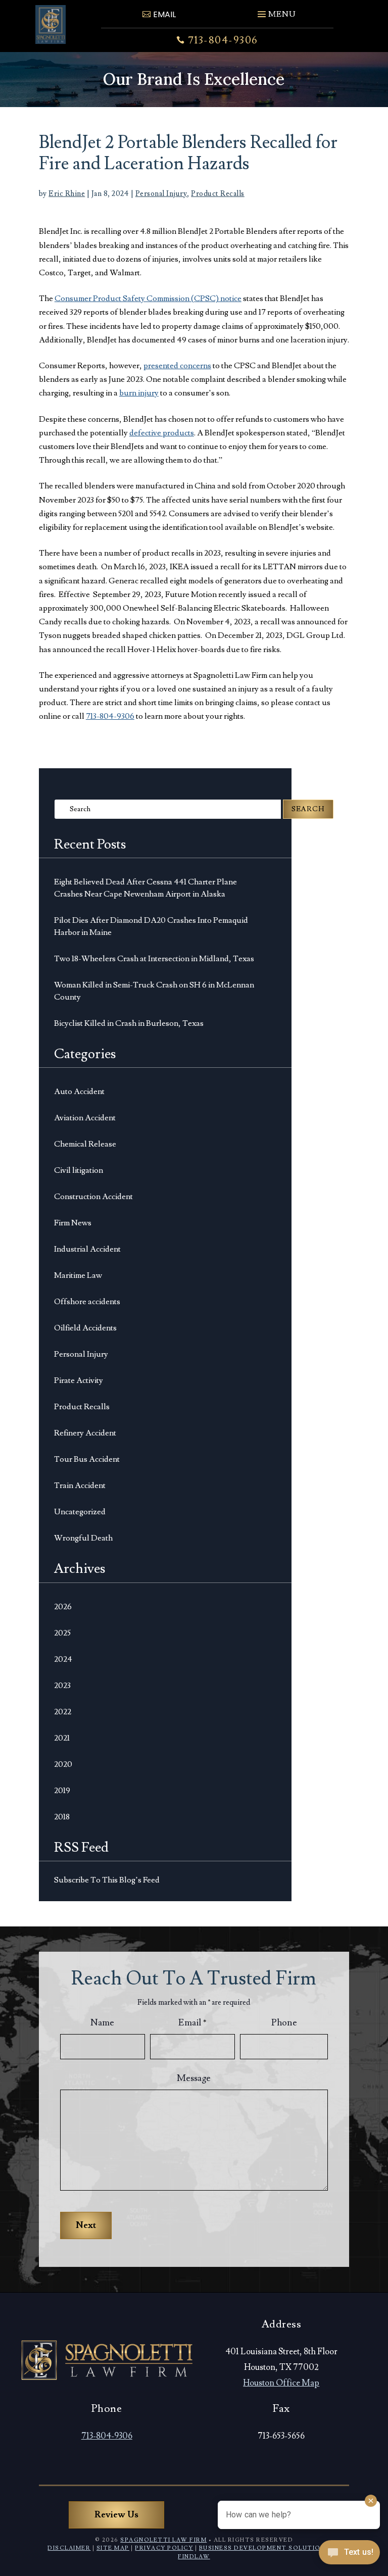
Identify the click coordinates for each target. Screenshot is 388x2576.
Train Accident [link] (80, 1485)
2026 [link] (63, 1607)
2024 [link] (63, 1659)
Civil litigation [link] (79, 1170)
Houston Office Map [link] (281, 2383)
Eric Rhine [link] (67, 194)
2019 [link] (62, 1791)
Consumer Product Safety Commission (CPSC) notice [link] (148, 299)
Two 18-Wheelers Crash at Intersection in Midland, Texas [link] (154, 959)
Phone (284, 2023)
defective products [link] (162, 433)
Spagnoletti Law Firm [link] (163, 2540)
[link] (51, 24)
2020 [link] (63, 1764)
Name (102, 2023)
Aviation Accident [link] (85, 1118)
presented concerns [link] (177, 366)
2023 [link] (62, 1686)
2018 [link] (62, 1817)
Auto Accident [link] (79, 1092)
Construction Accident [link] (93, 1197)
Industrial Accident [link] (87, 1249)
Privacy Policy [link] (164, 2548)
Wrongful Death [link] (83, 1538)
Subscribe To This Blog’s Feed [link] (107, 1880)
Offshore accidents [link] (87, 1302)
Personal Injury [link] (161, 194)
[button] (276, 10)
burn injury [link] (139, 393)
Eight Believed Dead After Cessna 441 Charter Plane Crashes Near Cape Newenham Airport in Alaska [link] (145, 888)
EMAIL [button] (164, 14)
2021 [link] (62, 1738)
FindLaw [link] (194, 2557)
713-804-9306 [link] (223, 40)
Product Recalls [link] (218, 194)
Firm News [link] (73, 1223)
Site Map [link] (113, 2548)
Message (194, 2078)
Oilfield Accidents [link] (85, 1328)
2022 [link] (63, 1712)
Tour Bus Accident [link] (87, 1459)
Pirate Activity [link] (79, 1380)
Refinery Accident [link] (85, 1433)
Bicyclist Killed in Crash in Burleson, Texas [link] (129, 1023)
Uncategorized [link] (80, 1512)
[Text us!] (349, 2555)
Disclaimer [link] (69, 2548)
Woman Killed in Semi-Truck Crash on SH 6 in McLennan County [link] (154, 991)
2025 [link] (62, 1633)
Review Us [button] (116, 2515)
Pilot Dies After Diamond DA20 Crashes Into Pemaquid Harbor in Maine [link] (151, 926)
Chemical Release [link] (85, 1144)
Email (192, 2023)
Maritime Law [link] (78, 1275)
